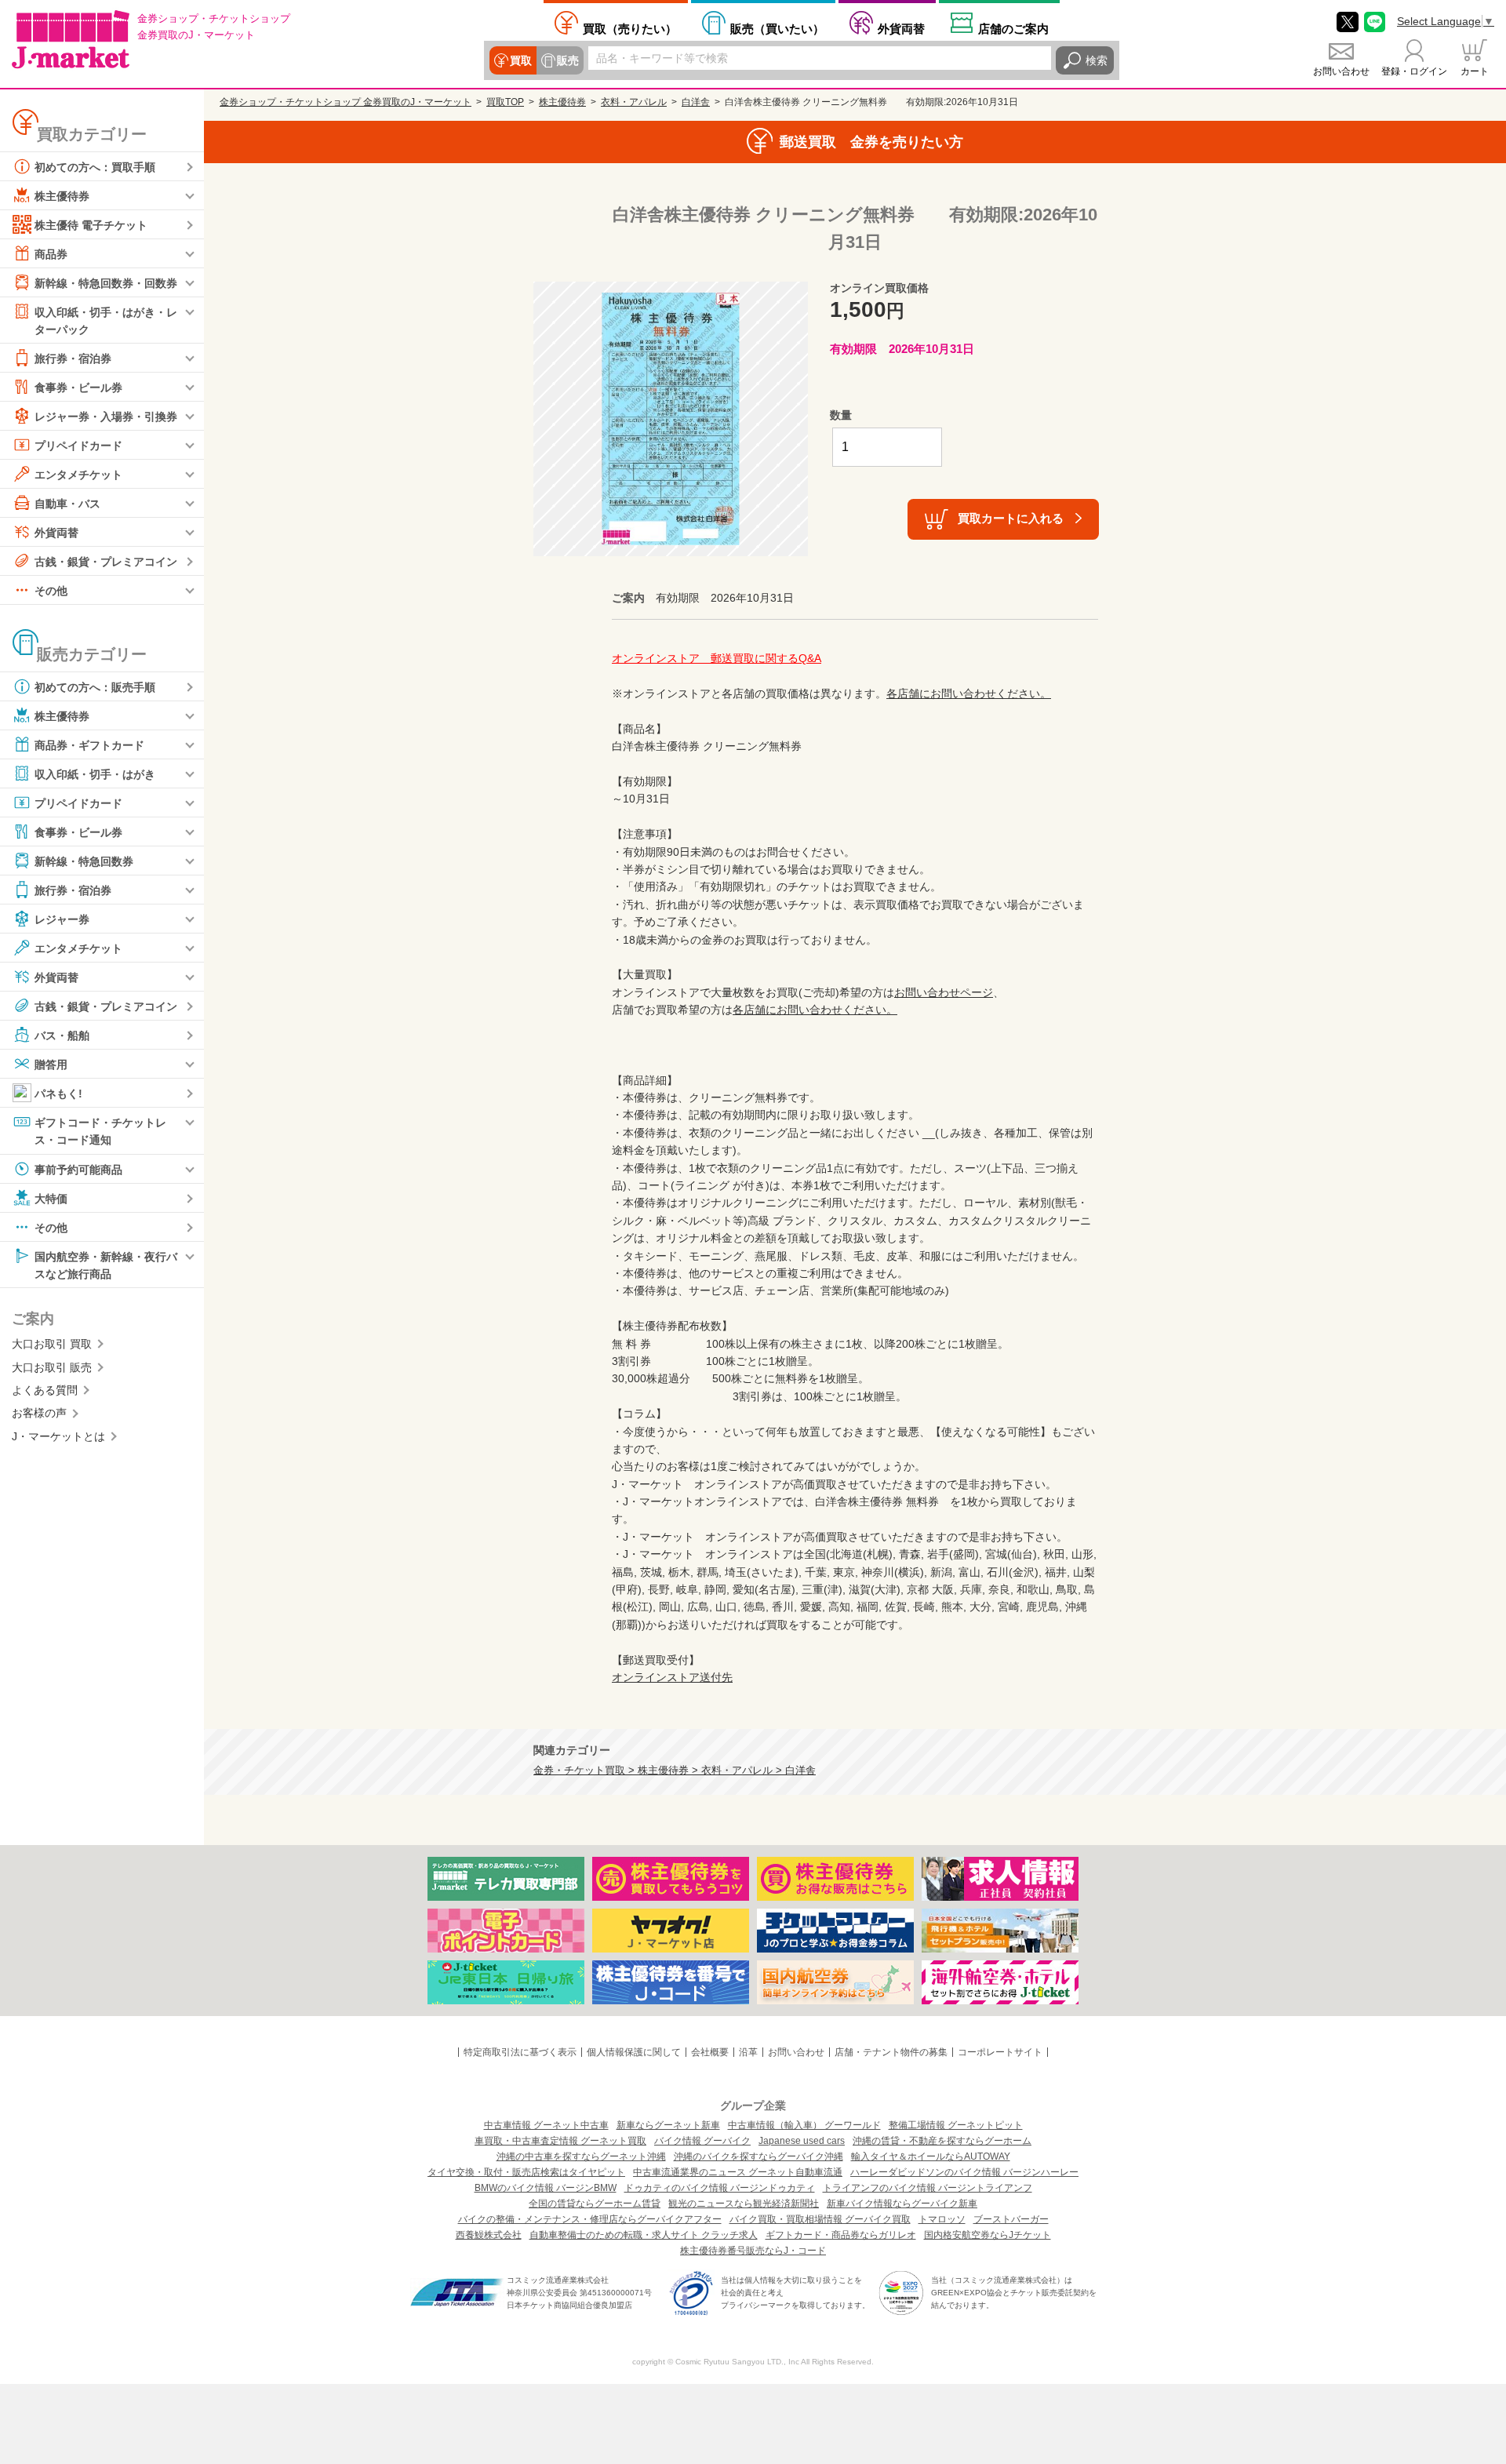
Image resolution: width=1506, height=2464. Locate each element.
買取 (521, 60)
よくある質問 (45, 1390)
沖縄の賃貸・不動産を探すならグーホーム (942, 2141)
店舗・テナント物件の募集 (891, 2052)
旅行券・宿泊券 (73, 358)
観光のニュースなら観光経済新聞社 (744, 2204)
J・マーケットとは (58, 1436)
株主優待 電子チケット (91, 225)
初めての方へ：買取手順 (95, 167)
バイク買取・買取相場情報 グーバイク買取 (820, 2219)
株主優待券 (62, 196)
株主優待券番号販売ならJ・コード (753, 2251)
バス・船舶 (62, 1035)
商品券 (51, 254)
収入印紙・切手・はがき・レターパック (106, 321)
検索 (1097, 60)
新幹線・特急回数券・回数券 (106, 283)
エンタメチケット (78, 475)
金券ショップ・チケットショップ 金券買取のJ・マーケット (346, 102)
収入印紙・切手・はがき (95, 774)
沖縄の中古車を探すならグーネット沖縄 (581, 2156)
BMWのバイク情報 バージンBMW (546, 2188)
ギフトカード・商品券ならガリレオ (841, 2235)
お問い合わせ (1341, 71)
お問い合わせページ (944, 992)
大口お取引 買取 (52, 1344)
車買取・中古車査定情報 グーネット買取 (560, 2141)
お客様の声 (39, 1413)
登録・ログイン (1414, 71)
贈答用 (51, 1065)
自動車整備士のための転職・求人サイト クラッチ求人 (644, 2235)
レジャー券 (62, 919)
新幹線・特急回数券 (84, 861)
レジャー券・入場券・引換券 (106, 417)
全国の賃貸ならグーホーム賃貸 (595, 2204)
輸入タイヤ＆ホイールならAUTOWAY (931, 2156)
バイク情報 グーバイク (702, 2141)
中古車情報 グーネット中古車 (546, 2125)
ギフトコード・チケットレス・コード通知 (100, 1131)
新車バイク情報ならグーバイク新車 (902, 2204)
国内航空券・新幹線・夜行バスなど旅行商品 (106, 1265)
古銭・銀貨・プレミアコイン (106, 562)
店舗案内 (1013, 28)
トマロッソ (942, 2219)
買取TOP (505, 102)
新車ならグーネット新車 (668, 2125)
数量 (841, 415)
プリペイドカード (78, 446)
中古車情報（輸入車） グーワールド (804, 2125)
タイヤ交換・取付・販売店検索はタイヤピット (526, 2172)
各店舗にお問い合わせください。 (969, 693)
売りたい (630, 28)
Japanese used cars (802, 2141)
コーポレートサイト (1000, 2052)
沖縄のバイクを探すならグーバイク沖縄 (758, 2156)
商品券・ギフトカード (89, 745)
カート (1475, 71)
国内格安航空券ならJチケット (988, 2235)
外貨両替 (901, 28)
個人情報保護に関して (634, 2052)
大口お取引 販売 (52, 1367)
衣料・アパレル (634, 102)
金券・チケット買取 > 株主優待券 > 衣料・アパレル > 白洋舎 (675, 1771)
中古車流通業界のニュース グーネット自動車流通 (738, 2172)
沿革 (748, 2052)
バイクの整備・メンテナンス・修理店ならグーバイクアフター (590, 2219)
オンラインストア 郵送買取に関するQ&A (717, 658)
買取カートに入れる (1011, 518)
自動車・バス (67, 504)
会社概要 (710, 2052)
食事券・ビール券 (78, 388)
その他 (51, 591)
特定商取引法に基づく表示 (520, 2052)
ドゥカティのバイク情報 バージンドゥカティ (720, 2188)
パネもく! (58, 1094)
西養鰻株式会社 (489, 2235)
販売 (568, 60)
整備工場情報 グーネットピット (956, 2125)
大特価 (51, 1198)
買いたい (777, 28)
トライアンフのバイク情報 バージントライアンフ (928, 2188)
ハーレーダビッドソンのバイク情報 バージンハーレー (964, 2172)
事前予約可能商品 (78, 1169)
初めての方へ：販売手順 (95, 687)
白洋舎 (696, 102)
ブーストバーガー (1011, 2219)
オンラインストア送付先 (672, 1677)
